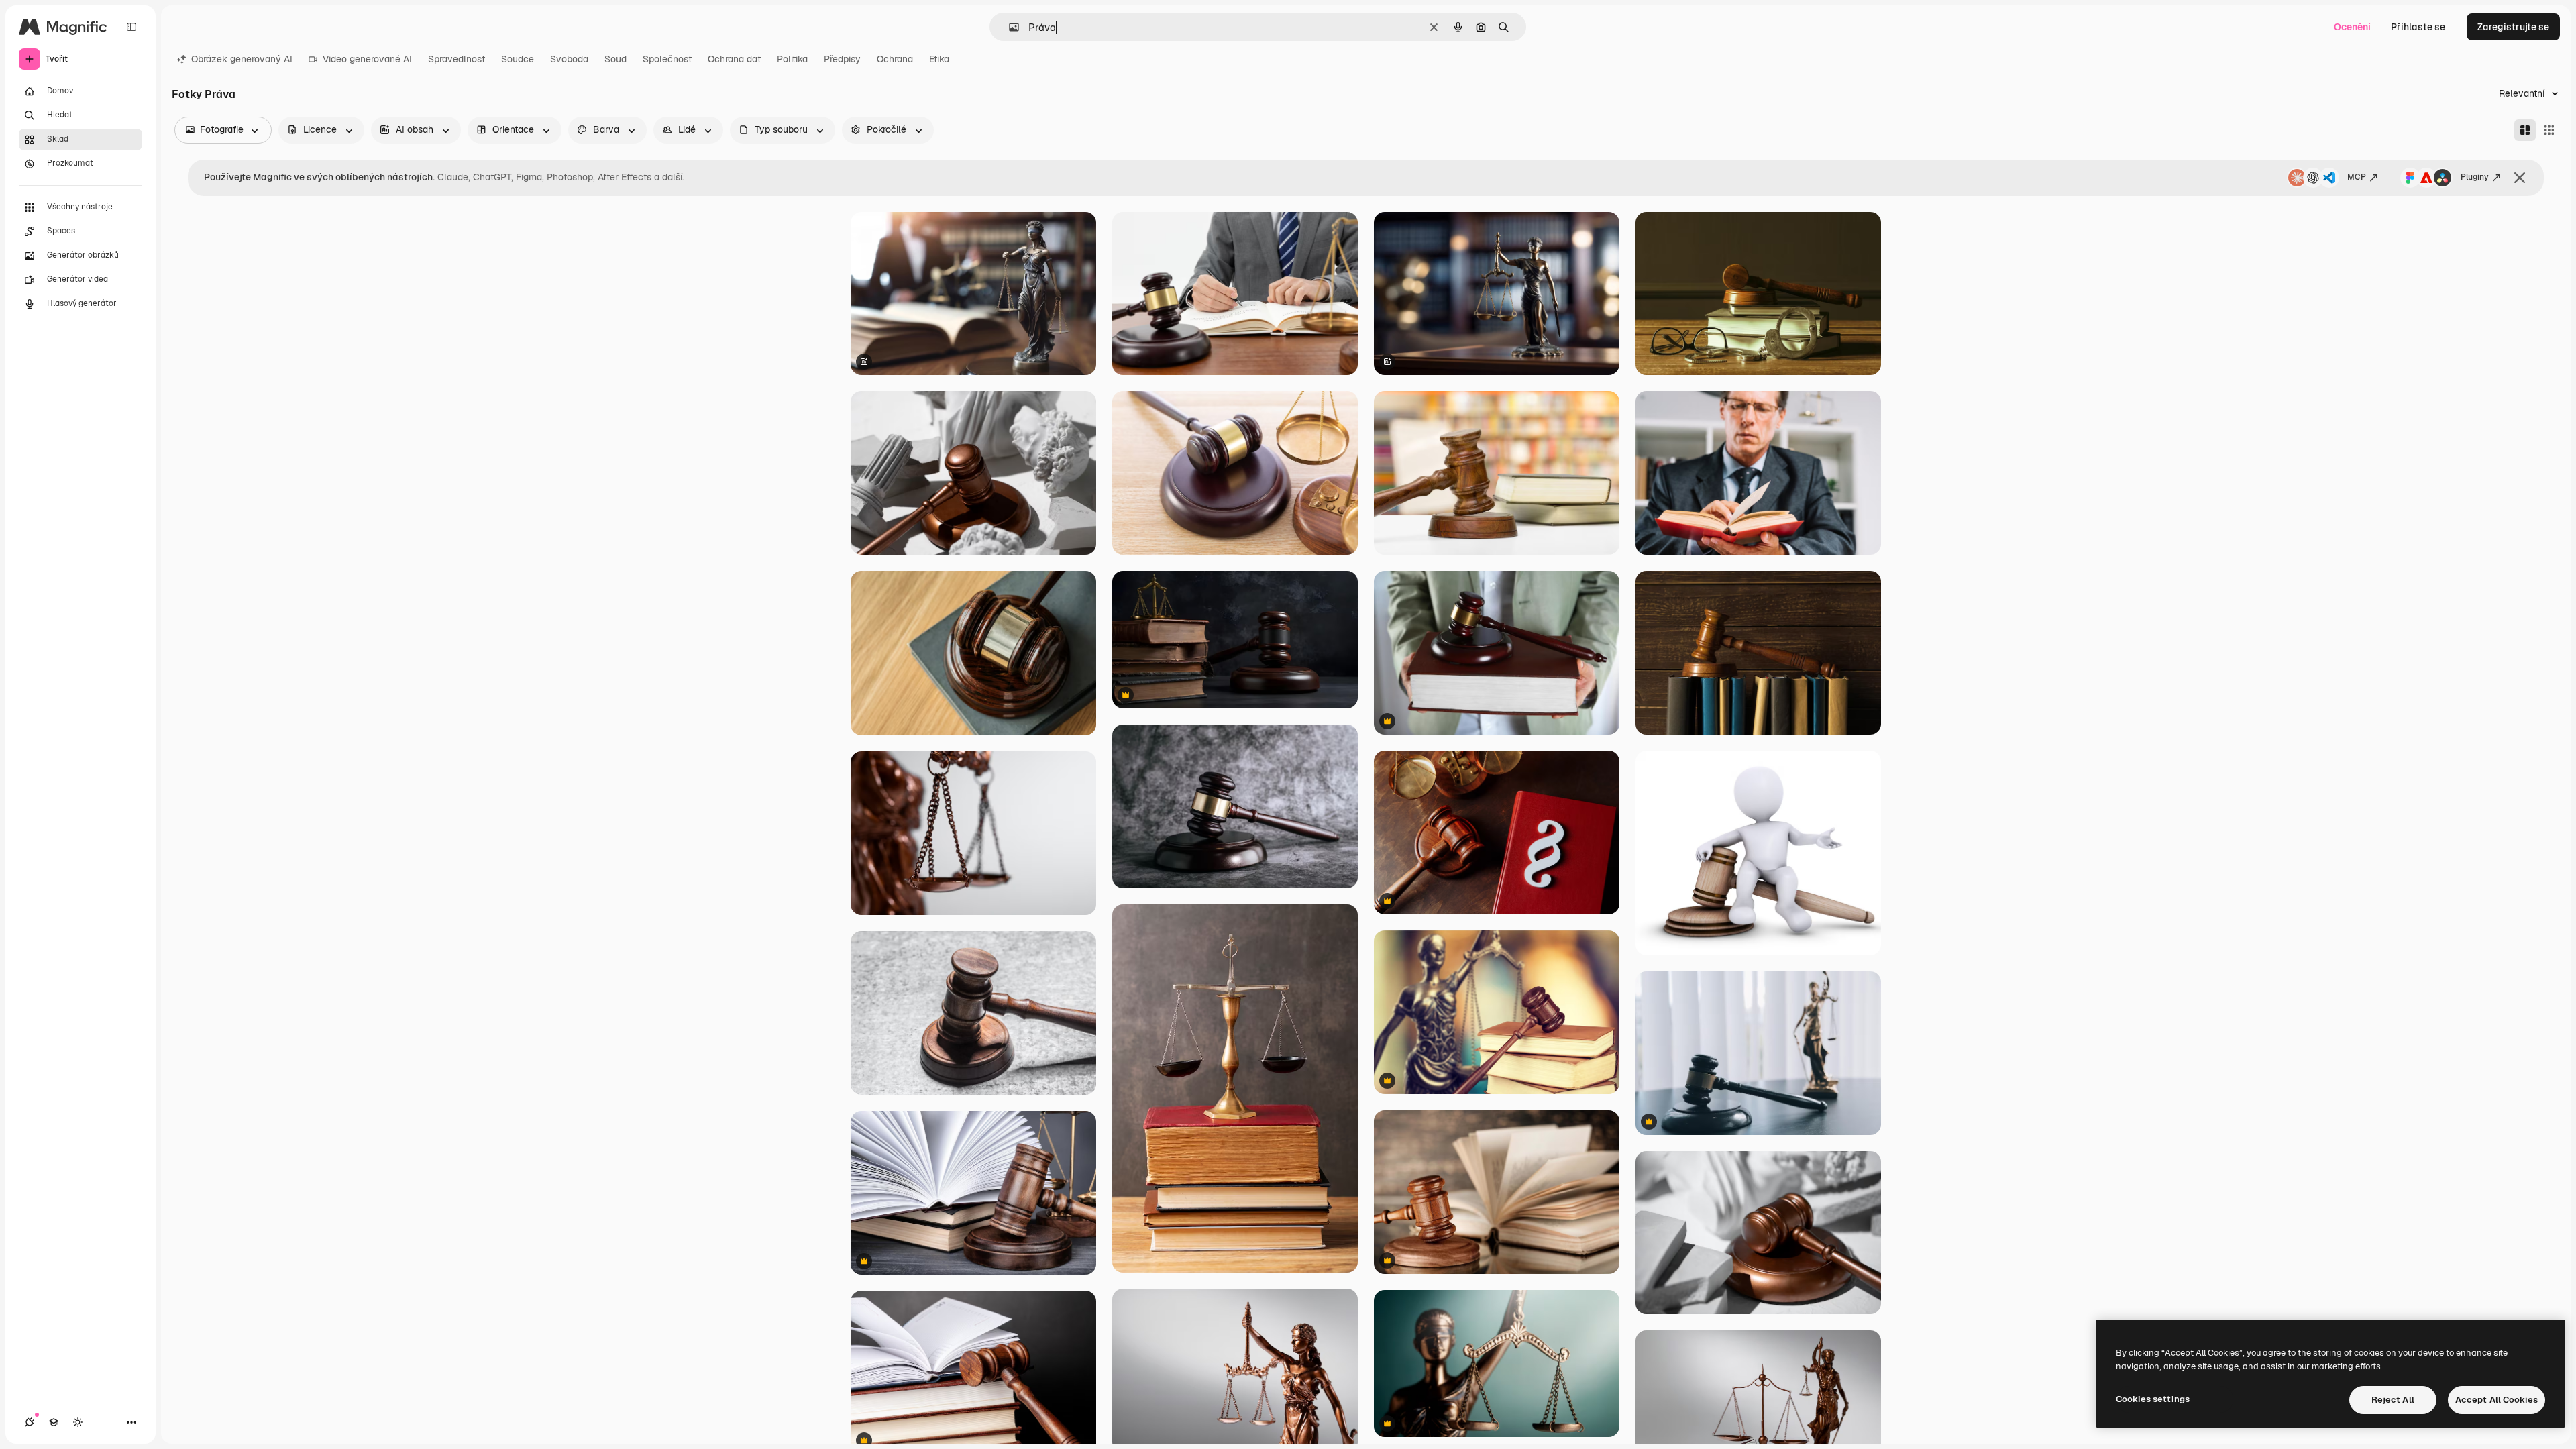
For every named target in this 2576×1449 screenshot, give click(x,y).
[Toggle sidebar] (131, 27)
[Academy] (54, 1422)
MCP (2357, 177)
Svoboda (569, 59)
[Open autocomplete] (1009, 27)
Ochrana (895, 59)
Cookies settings (2153, 1399)
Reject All (2393, 1400)
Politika (792, 59)
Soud (615, 59)
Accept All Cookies (2497, 1400)
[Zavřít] (2520, 178)
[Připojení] (30, 1422)
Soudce (518, 59)
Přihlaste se (2418, 27)
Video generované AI (367, 59)
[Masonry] (2525, 130)
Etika (939, 59)
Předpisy (842, 59)
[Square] (2549, 130)
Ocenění (2352, 27)
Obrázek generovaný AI (242, 59)
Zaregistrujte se (2513, 27)
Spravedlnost (457, 59)
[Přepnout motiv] (78, 1422)
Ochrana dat (734, 59)
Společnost (667, 59)
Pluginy (2475, 177)
